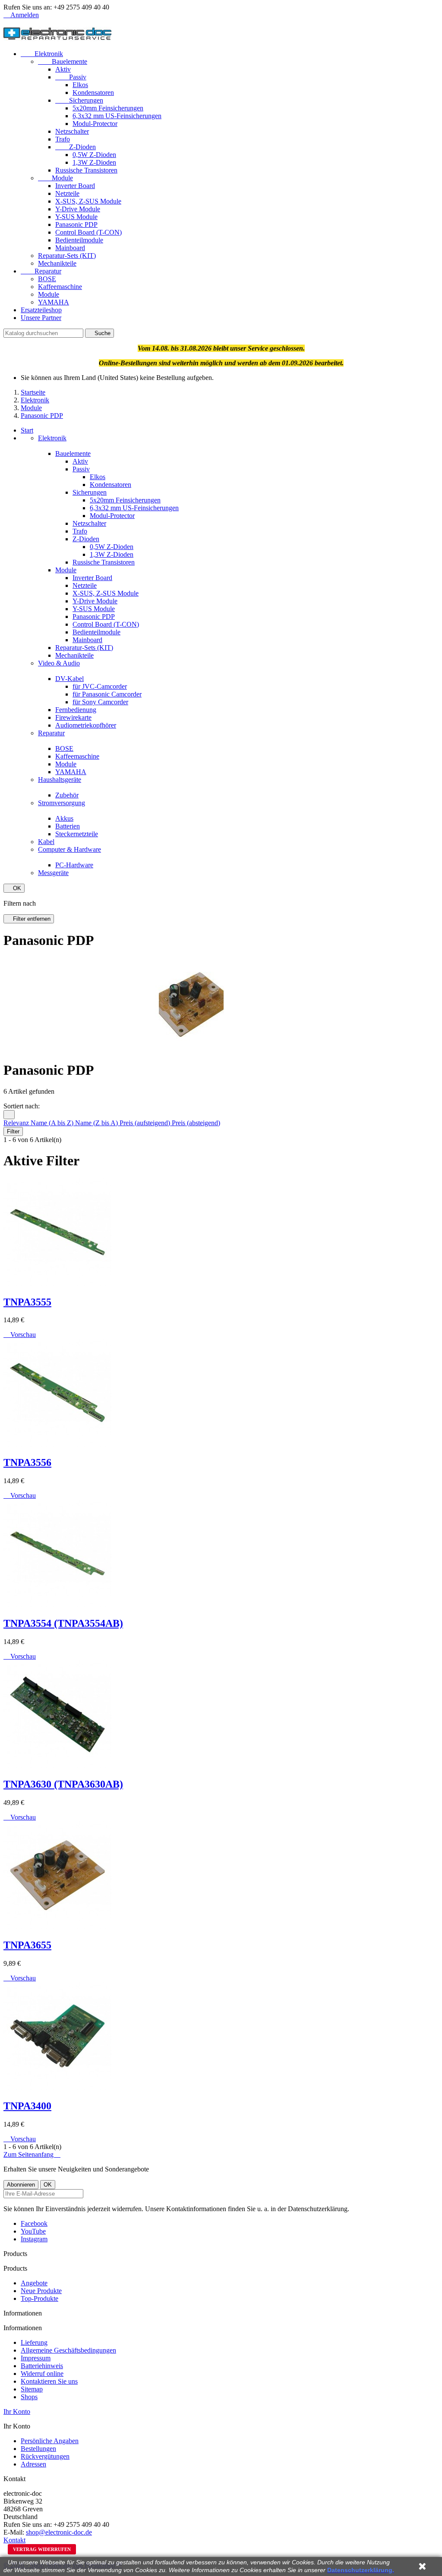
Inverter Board (75, 186)
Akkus (64, 818)
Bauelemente (63, 61)
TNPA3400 (27, 2106)
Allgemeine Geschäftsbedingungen (68, 2350)
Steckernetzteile (77, 834)
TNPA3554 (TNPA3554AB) (63, 1623)
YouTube (33, 2231)
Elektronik (42, 54)
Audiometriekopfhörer (86, 725)
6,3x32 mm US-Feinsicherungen (117, 116)
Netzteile (67, 193)
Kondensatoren (93, 93)
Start (27, 430)
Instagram (34, 2239)
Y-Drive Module (78, 209)
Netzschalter (72, 131)
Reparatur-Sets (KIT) (67, 256)
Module (55, 178)
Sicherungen (79, 100)
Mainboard (70, 248)
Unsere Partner (41, 318)
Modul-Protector (95, 124)
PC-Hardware (74, 865)
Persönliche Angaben (50, 2441)
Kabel (46, 842)
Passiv (71, 77)
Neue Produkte (41, 2291)
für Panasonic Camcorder (107, 694)
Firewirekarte (73, 717)
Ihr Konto (17, 2411)
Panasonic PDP (76, 224)
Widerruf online (42, 2374)
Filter (13, 1131)
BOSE (47, 279)
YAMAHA (54, 302)
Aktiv (63, 69)
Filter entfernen (29, 919)
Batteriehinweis (42, 2366)
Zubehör (67, 795)
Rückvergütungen (45, 2456)
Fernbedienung (76, 710)
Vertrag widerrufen (42, 2549)
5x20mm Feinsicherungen (108, 108)
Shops (29, 2397)
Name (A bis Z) (53, 1123)
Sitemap (32, 2389)
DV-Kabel (69, 679)
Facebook (34, 2223)
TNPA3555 (27, 1302)
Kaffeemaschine (60, 287)
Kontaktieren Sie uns (49, 2381)
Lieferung (34, 2342)
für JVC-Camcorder (100, 686)
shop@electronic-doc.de (59, 2532)
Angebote (34, 2283)
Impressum (36, 2358)
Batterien (68, 826)
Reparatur (41, 271)
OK (14, 888)
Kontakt (14, 2540)
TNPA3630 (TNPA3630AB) (63, 1784)
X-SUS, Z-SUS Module (88, 201)
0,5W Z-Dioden (94, 155)
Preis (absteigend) (196, 1123)
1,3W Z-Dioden (94, 162)
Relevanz (17, 1123)
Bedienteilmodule (79, 240)
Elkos (80, 85)
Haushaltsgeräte (60, 780)
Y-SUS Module (76, 217)
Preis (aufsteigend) (146, 1123)
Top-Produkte (39, 2298)
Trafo (63, 139)
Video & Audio (59, 663)
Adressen (33, 2464)
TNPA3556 (27, 1462)
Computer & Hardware (69, 849)
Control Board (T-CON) (88, 232)
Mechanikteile (57, 263)
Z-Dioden (76, 147)
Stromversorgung (62, 803)
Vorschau (20, 1335)
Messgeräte (53, 873)
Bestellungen (38, 2449)
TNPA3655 (27, 1945)
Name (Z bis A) (97, 1123)
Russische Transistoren (86, 170)
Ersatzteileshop (41, 310)
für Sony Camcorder (100, 702)
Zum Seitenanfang (32, 2154)
